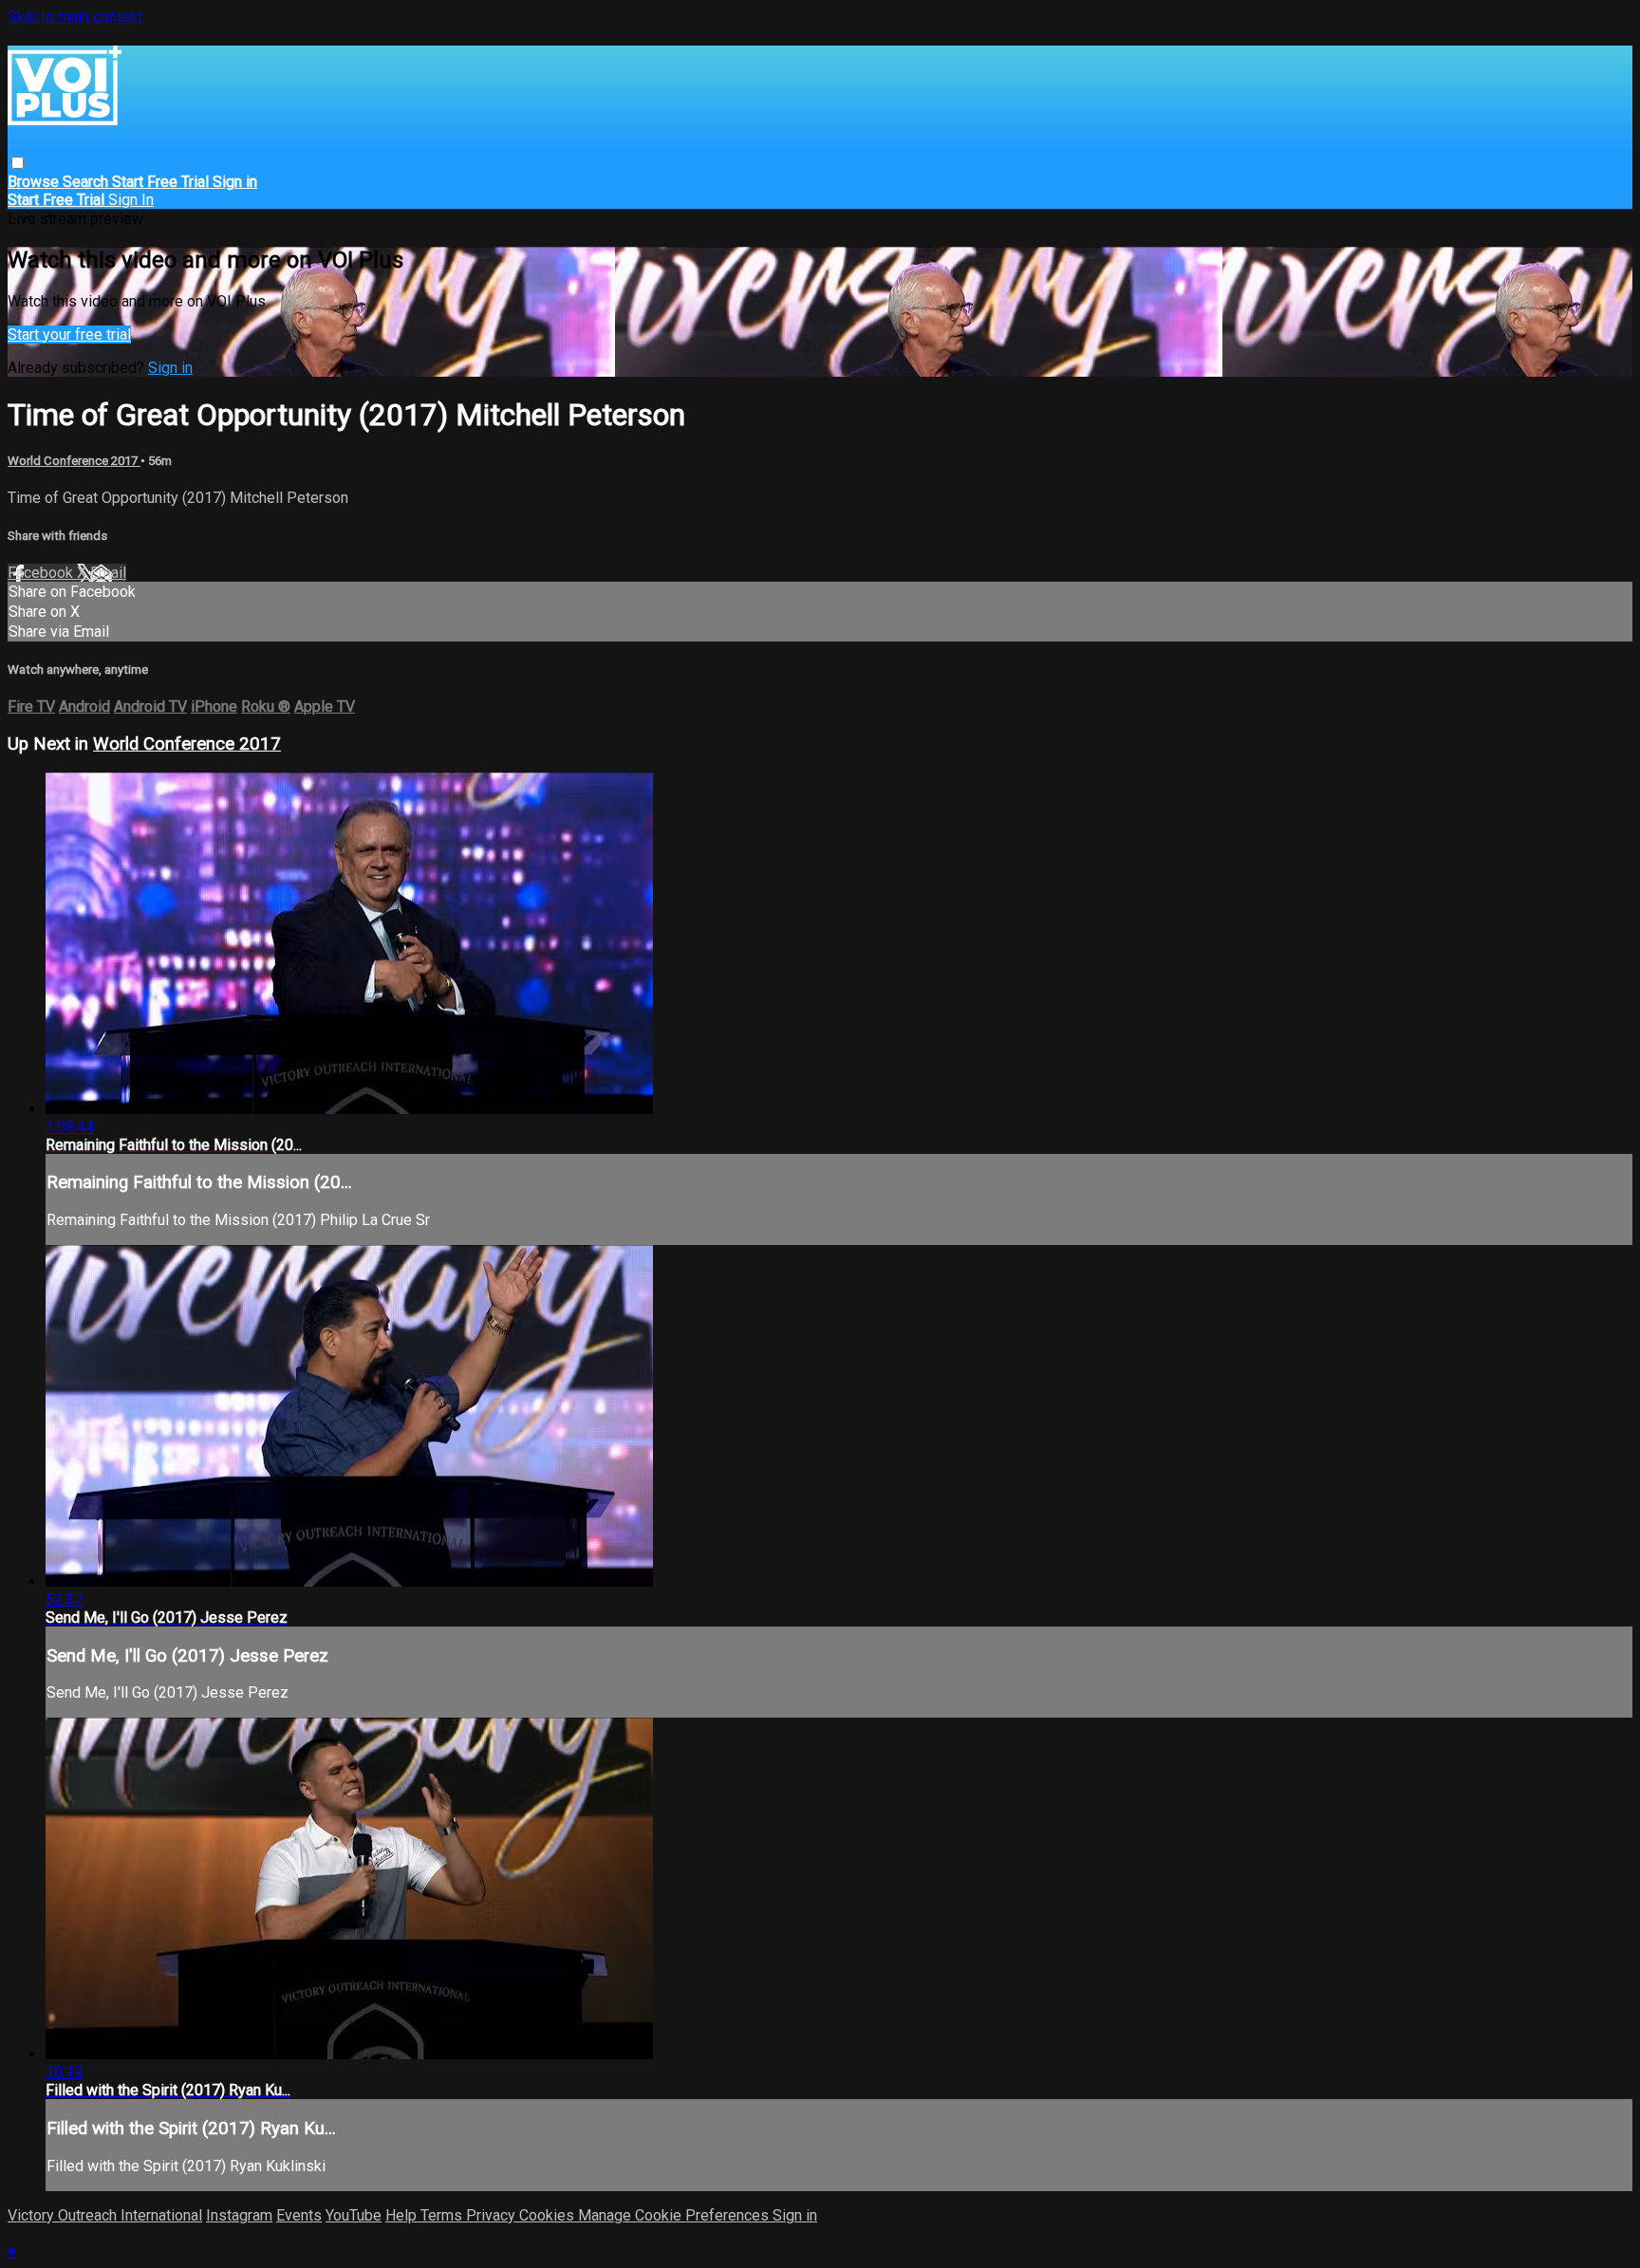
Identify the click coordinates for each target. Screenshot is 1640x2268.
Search (87, 182)
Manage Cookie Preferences (675, 2215)
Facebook (42, 573)
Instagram (239, 2215)
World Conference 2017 (74, 461)
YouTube (354, 2215)
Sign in (235, 182)
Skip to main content (75, 17)
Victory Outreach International (105, 2215)
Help (403, 2215)
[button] (18, 163)
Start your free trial (69, 335)
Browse (35, 182)
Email (108, 573)
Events (299, 2215)
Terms (443, 2215)
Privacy (493, 2215)
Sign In (131, 200)
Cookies (549, 2215)
